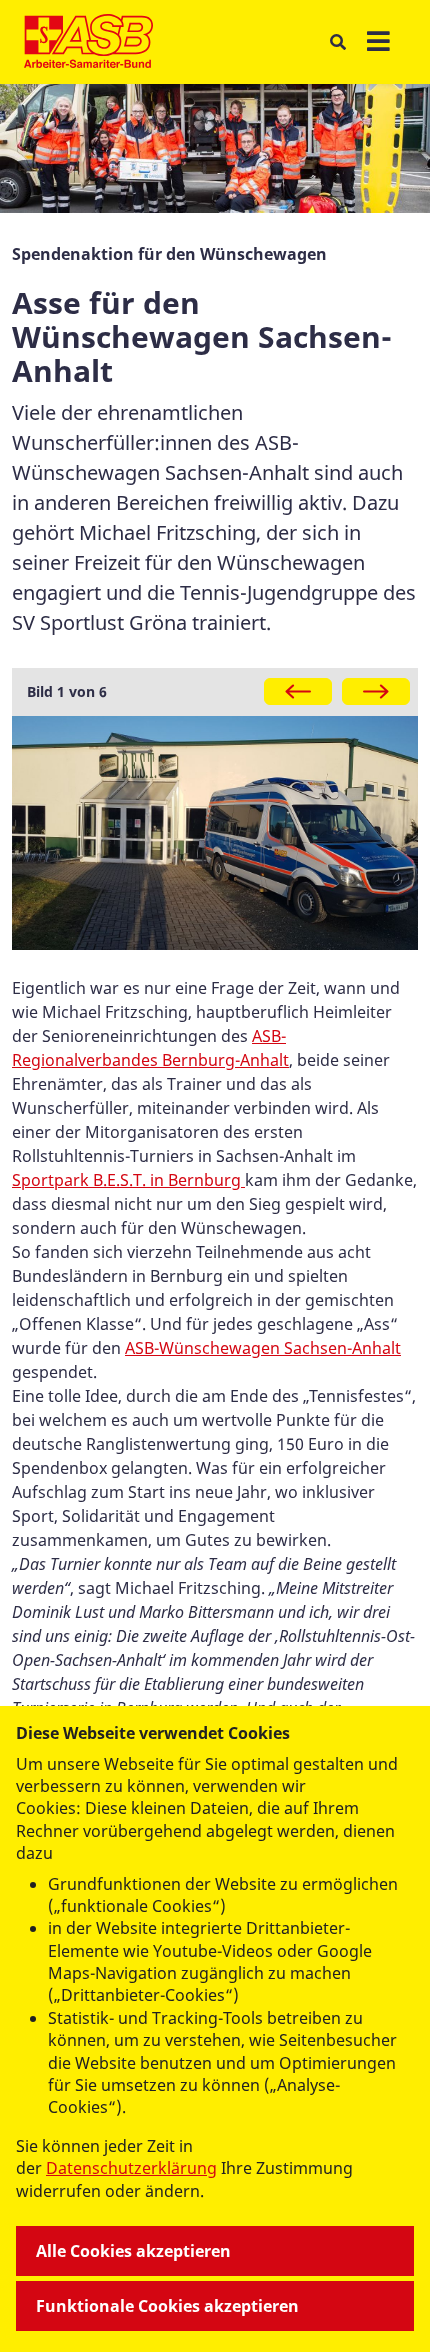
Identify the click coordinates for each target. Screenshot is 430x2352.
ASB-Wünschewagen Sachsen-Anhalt (263, 1348)
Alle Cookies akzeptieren (133, 2251)
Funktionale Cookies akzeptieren (167, 2306)
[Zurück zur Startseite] (88, 42)
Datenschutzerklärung (131, 2168)
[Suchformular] (337, 42)
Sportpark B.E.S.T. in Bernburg (128, 1180)
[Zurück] (298, 691)
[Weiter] (376, 691)
